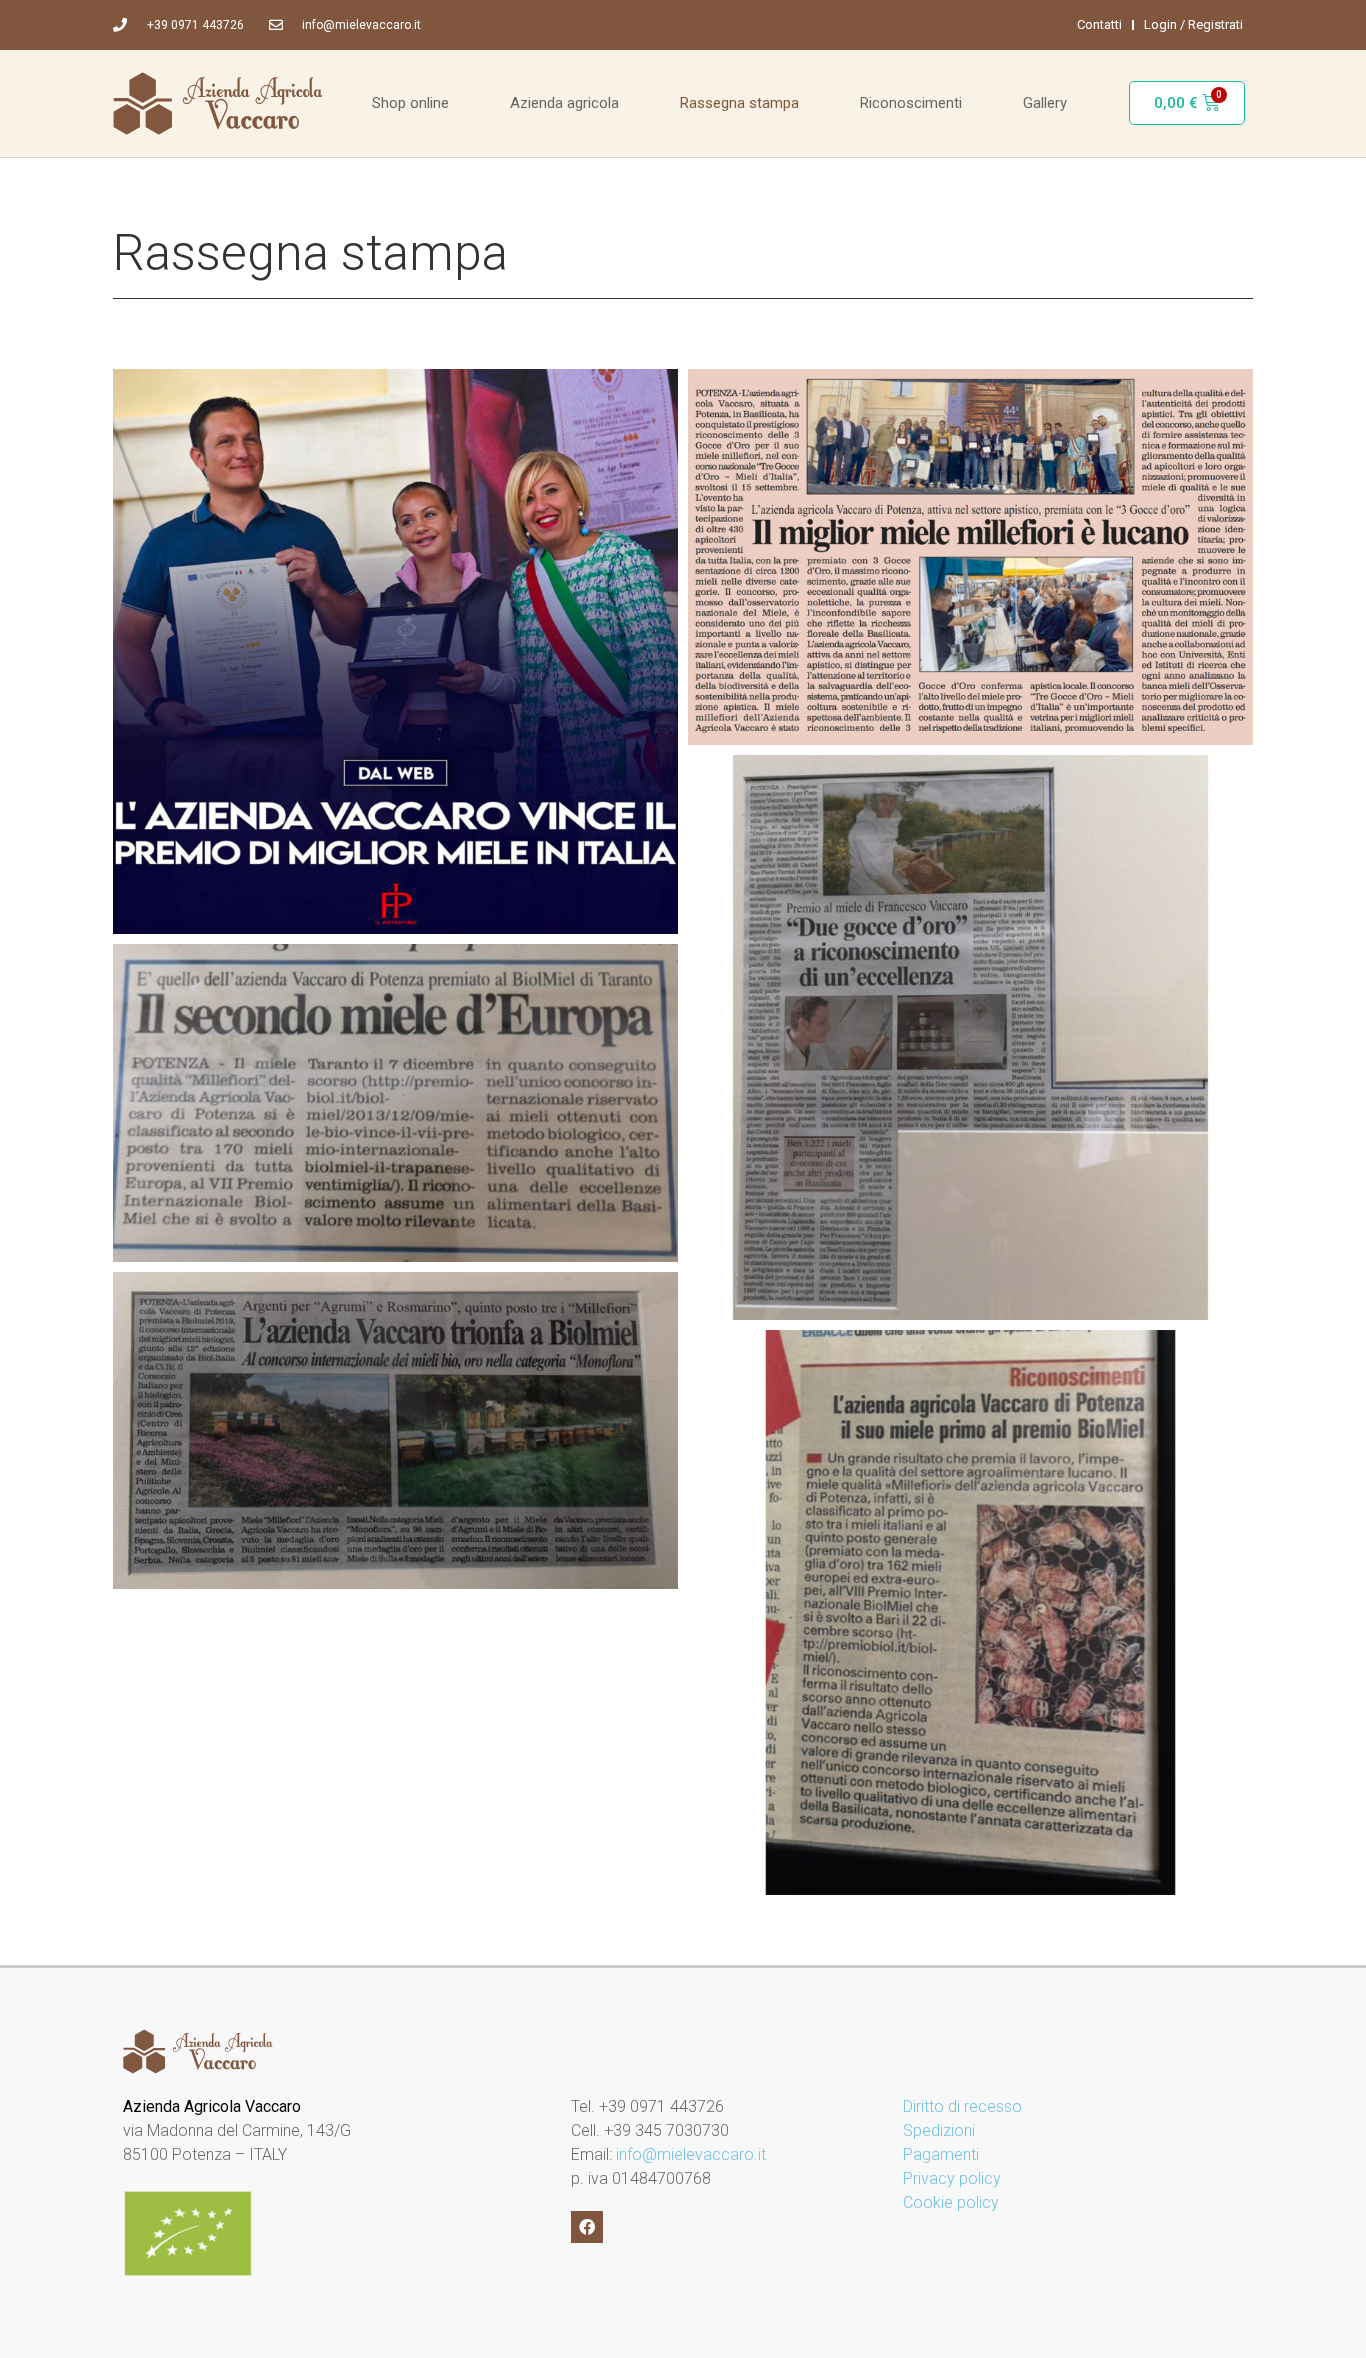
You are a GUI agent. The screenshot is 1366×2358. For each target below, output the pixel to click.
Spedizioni (939, 2130)
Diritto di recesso (962, 2106)
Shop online (410, 103)
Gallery (1045, 103)
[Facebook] (587, 2227)
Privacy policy (952, 2178)
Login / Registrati (1193, 24)
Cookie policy (951, 2202)
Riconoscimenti (911, 103)
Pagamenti (941, 2154)
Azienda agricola (564, 103)
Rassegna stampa (739, 103)
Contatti (1099, 24)
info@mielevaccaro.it (691, 2154)
